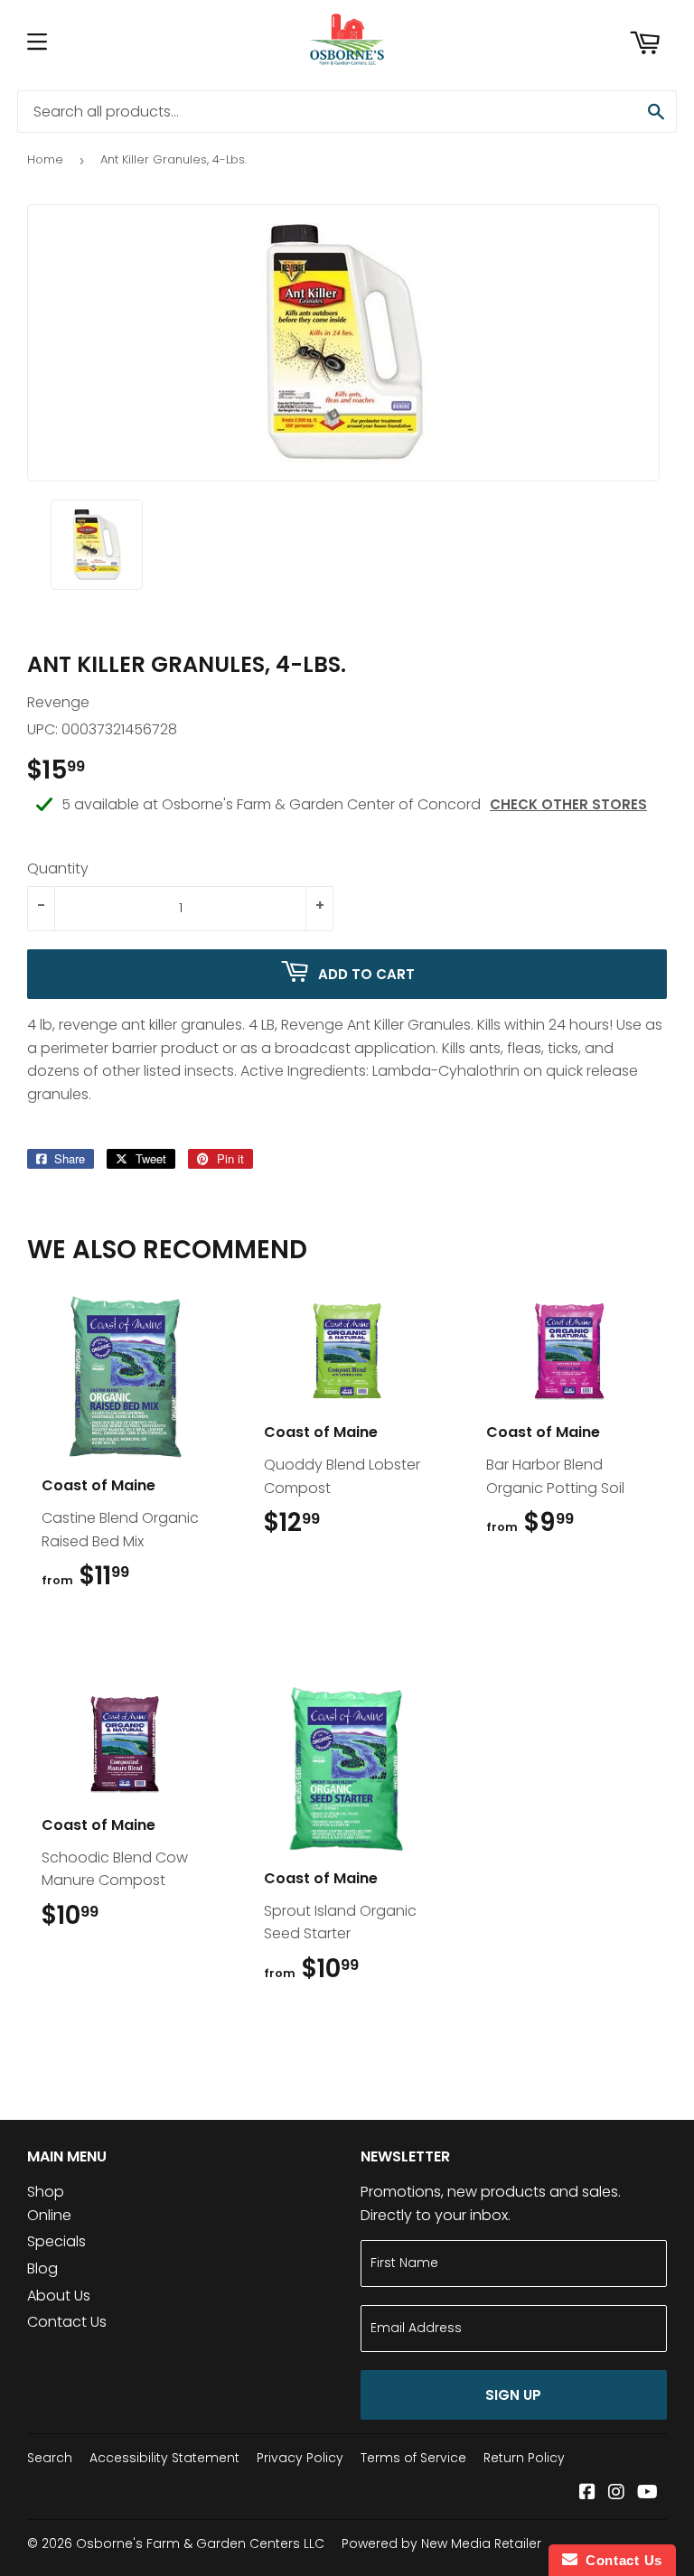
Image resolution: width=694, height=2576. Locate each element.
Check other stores (568, 804)
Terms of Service (413, 2458)
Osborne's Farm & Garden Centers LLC (200, 2543)
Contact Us (67, 2322)
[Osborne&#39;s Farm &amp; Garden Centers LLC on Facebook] (587, 2493)
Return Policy (524, 2458)
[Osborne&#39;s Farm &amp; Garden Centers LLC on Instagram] (616, 2493)
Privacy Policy (300, 2458)
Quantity (58, 868)
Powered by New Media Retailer (441, 2543)
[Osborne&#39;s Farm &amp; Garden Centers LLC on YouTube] (647, 2493)
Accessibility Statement (164, 2458)
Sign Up (513, 2395)
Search (50, 2458)
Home (45, 159)
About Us (59, 2296)
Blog (42, 2268)
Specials (56, 2241)
